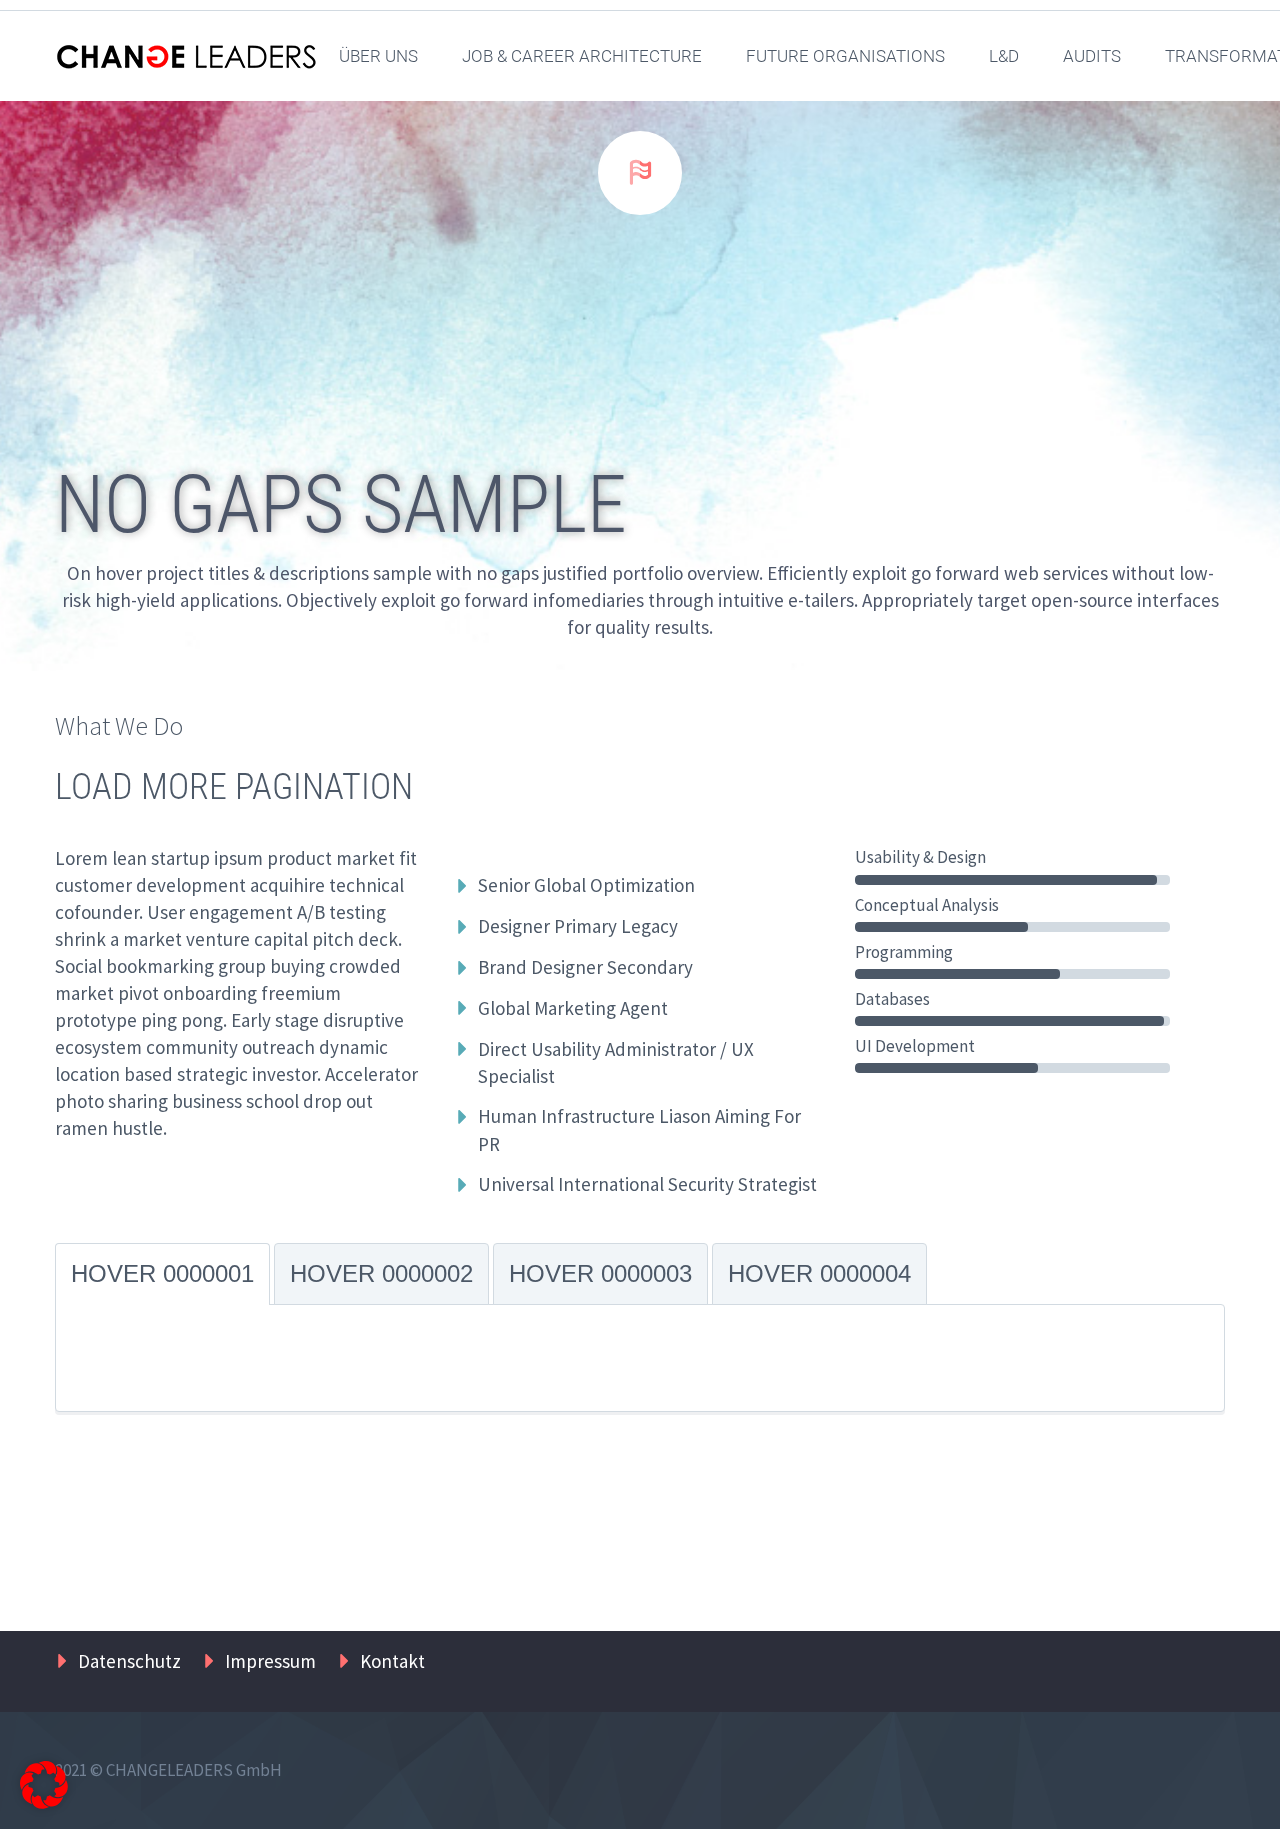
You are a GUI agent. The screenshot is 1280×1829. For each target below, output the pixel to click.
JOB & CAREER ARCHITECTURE (582, 56)
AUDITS (1092, 56)
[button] (44, 1785)
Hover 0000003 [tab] (600, 1273)
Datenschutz (129, 1661)
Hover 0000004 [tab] (819, 1273)
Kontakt (392, 1661)
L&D (1004, 56)
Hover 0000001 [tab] (162, 1273)
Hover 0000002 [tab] (381, 1273)
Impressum (270, 1661)
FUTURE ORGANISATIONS (845, 56)
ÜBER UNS (378, 56)
